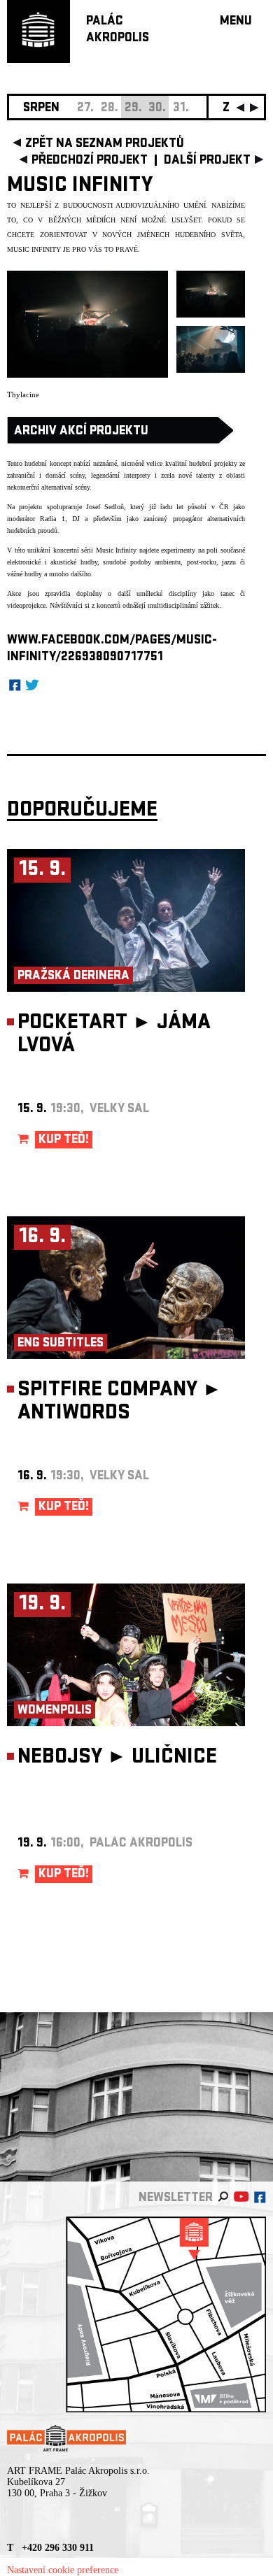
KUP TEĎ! (64, 1140)
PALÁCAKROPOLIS (118, 30)
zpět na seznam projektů (105, 144)
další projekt (207, 161)
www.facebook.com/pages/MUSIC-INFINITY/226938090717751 (112, 649)
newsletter (176, 2199)
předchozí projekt (90, 161)
